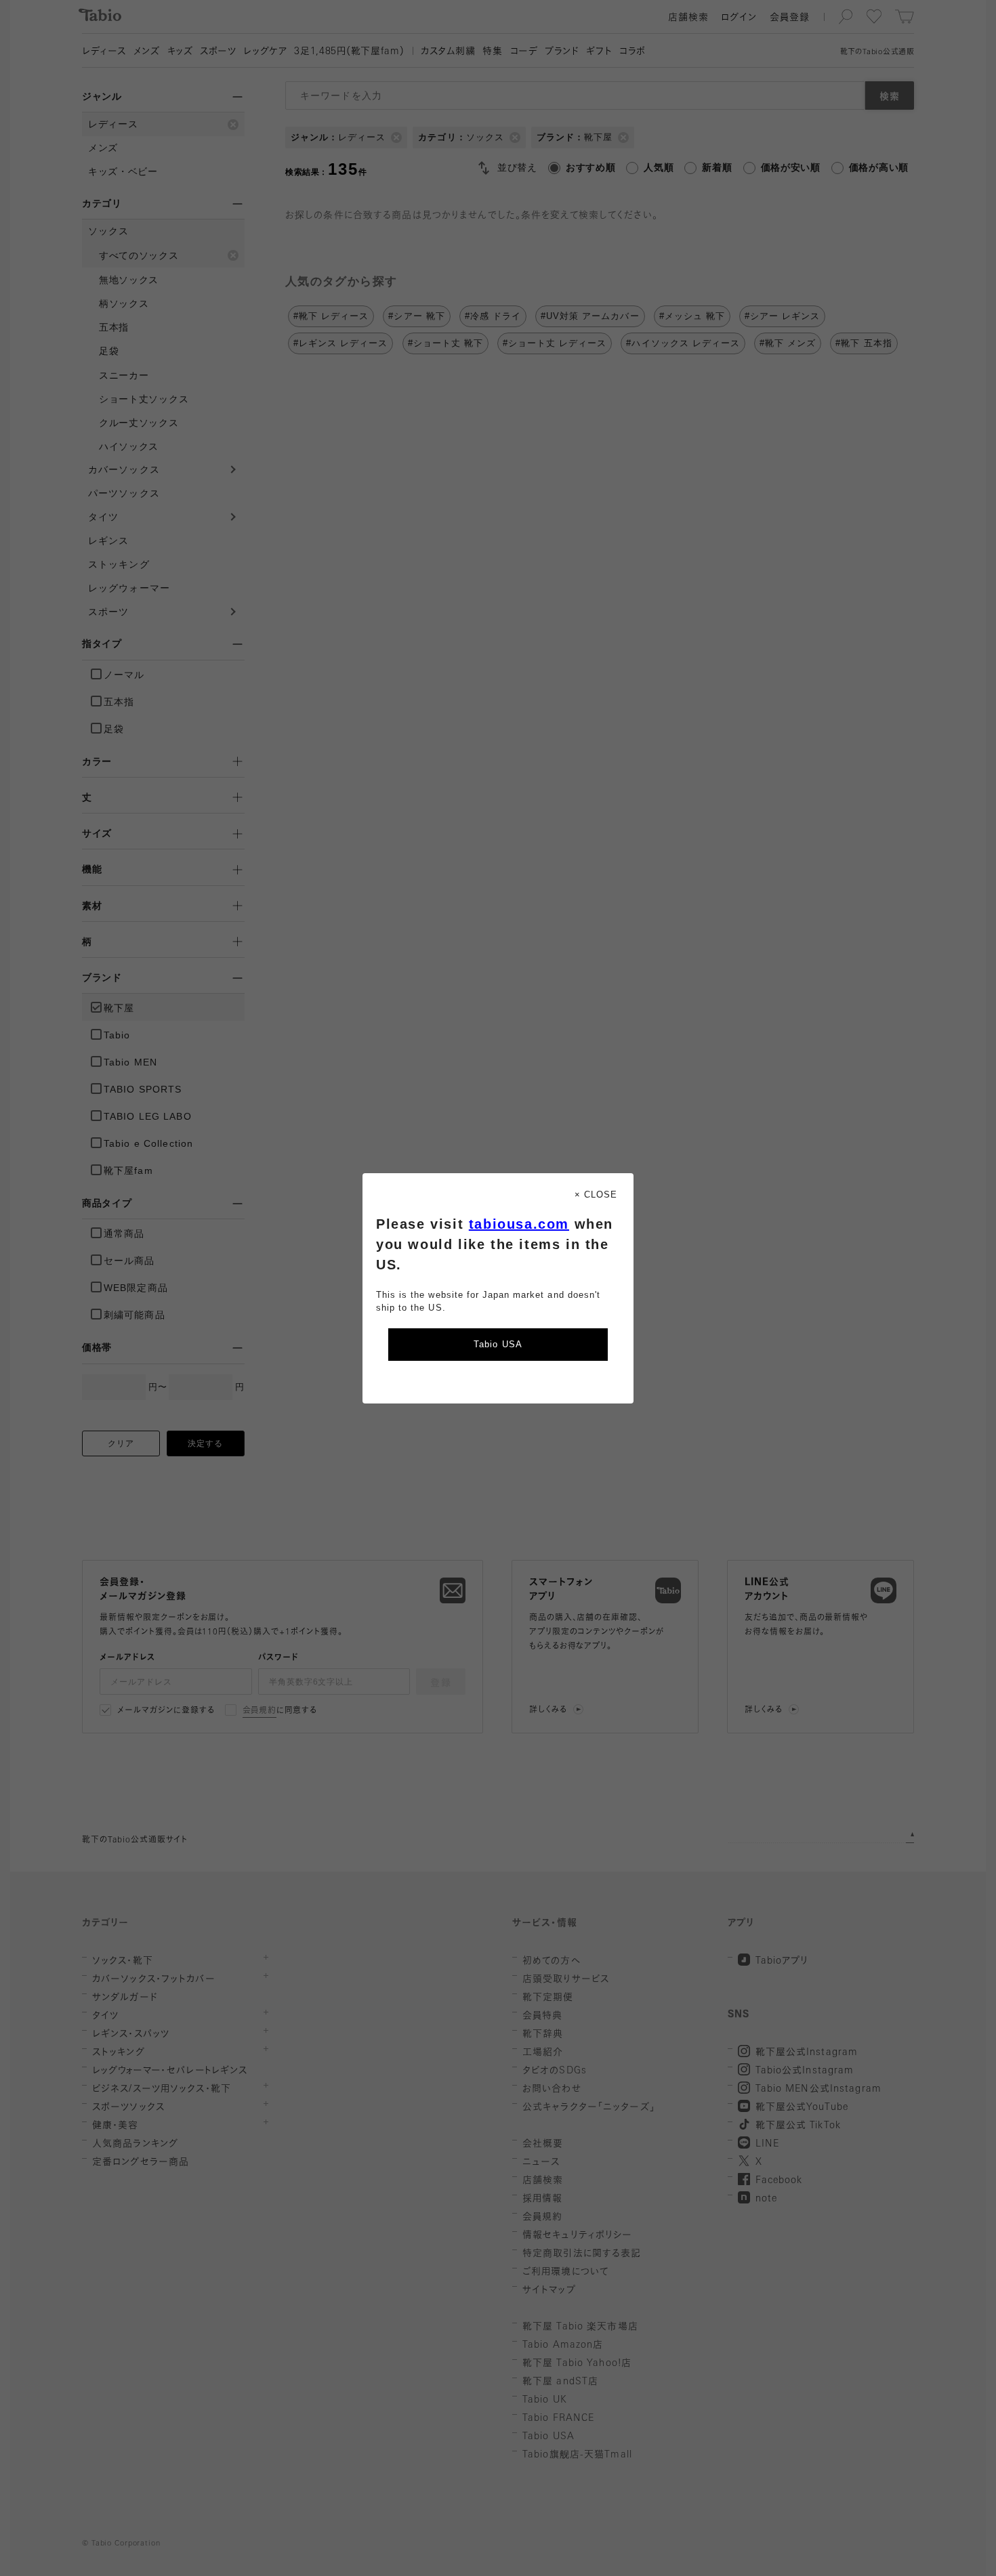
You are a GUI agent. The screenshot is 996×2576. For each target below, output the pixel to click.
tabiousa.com (519, 1224)
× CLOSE (596, 1195)
